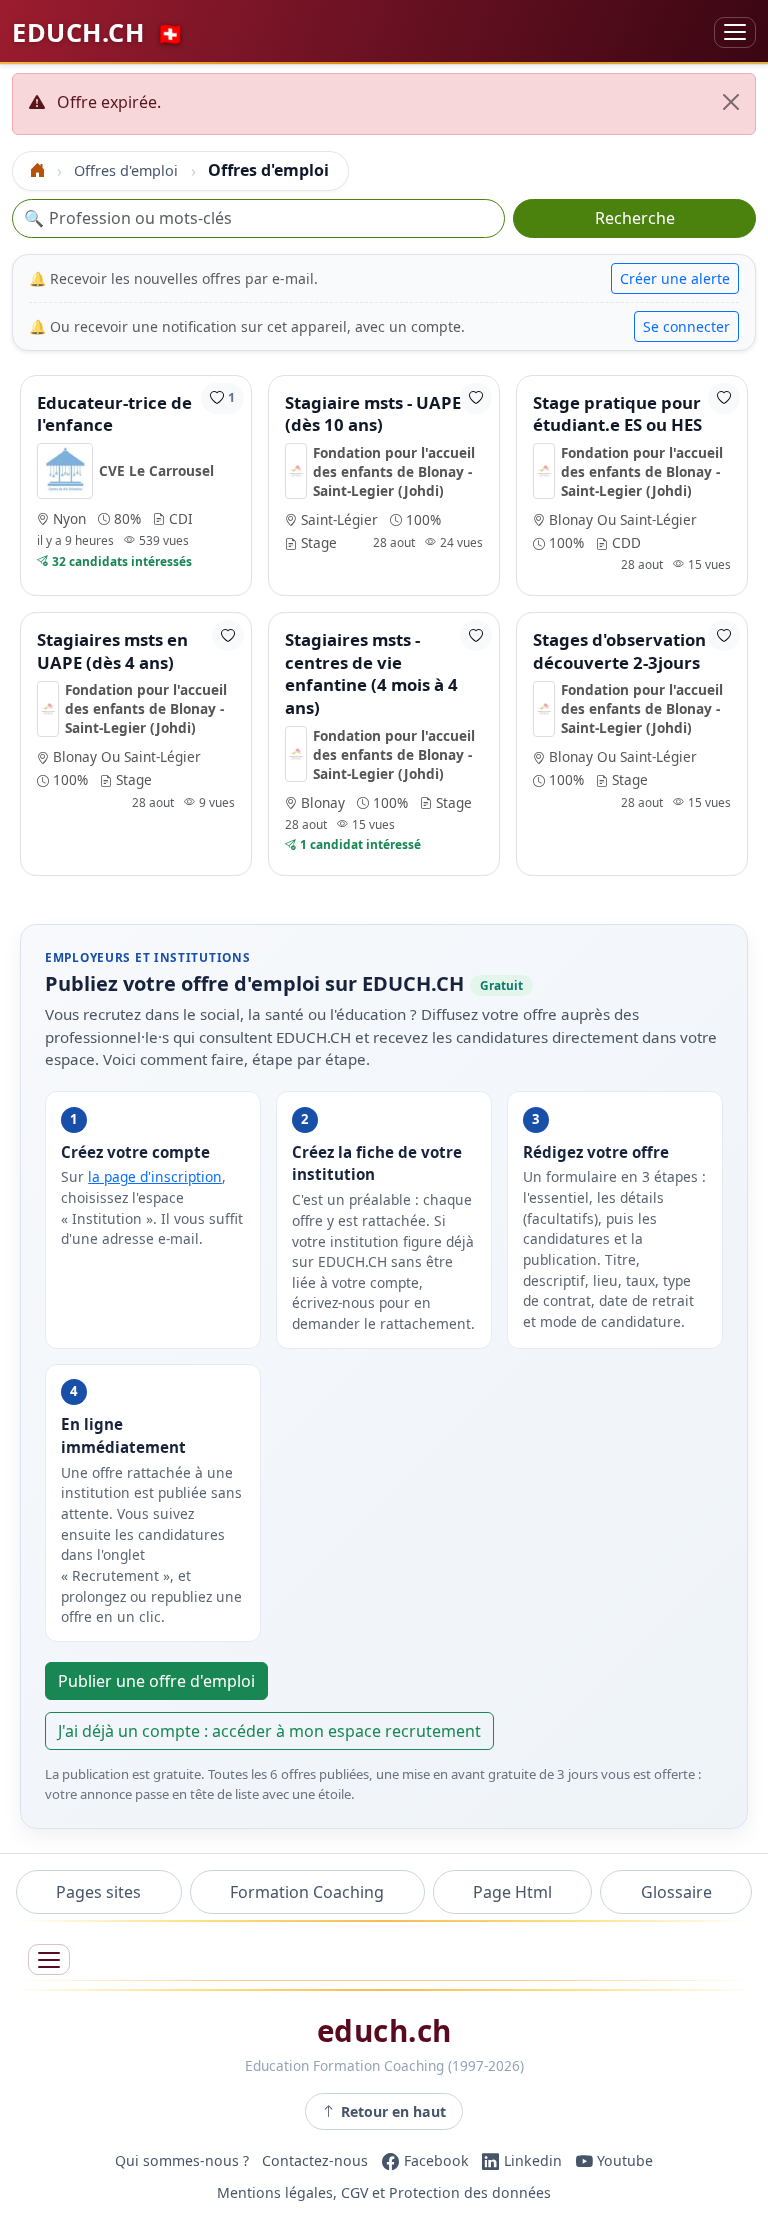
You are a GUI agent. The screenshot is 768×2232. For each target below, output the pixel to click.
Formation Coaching (307, 1892)
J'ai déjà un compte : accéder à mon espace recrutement (269, 1731)
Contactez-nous (315, 2160)
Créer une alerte (675, 278)
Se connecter (686, 326)
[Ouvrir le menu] (49, 1959)
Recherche (635, 218)
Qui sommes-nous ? (182, 2160)
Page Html (512, 1892)
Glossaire (676, 1892)
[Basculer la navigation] (735, 32)
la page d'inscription (155, 1176)
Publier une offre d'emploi (156, 1681)
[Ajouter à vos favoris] (476, 398)
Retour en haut (393, 2111)
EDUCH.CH (98, 32)
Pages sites (98, 1892)
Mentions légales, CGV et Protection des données (384, 2192)
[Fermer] (731, 102)
